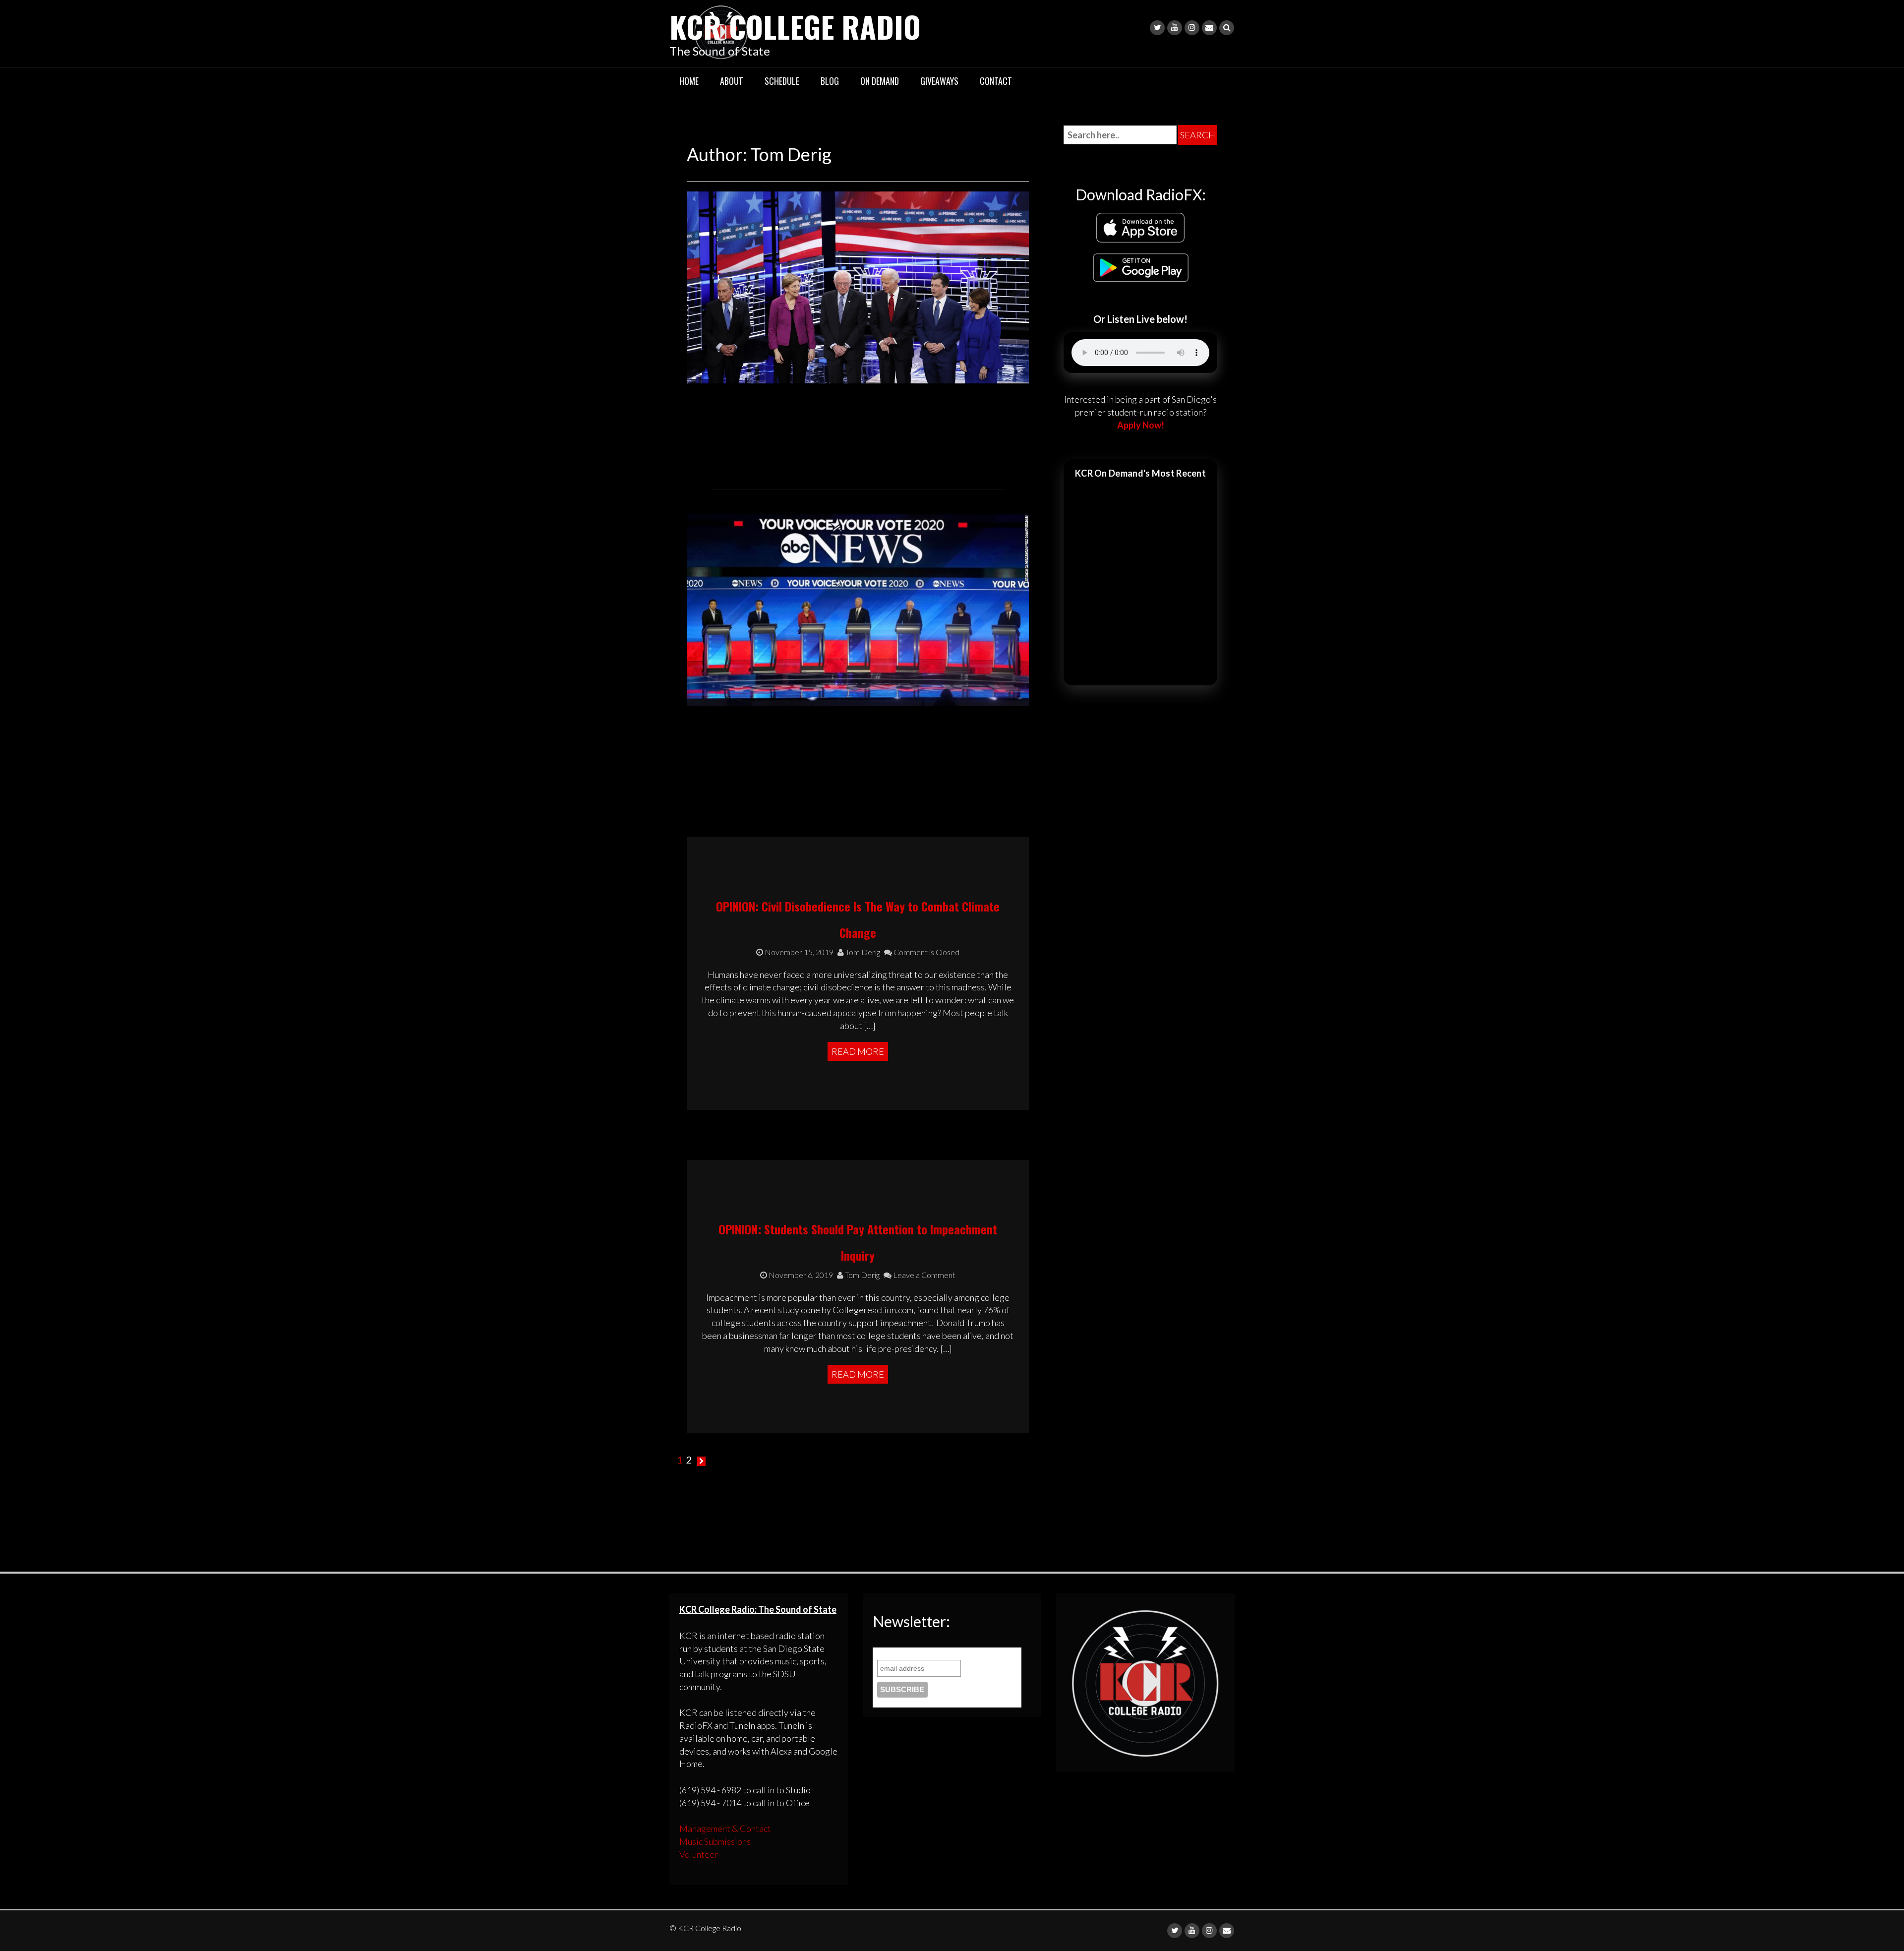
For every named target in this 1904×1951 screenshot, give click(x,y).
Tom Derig (862, 952)
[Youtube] (1175, 28)
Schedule (782, 81)
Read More (858, 1051)
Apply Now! (1141, 425)
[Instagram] (1192, 28)
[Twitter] (1157, 28)
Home (689, 81)
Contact (996, 81)
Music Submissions (715, 1841)
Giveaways (939, 81)
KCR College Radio (795, 26)
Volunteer (699, 1854)
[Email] (1209, 28)
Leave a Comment (923, 1275)
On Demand (880, 81)
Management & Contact (725, 1829)
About (732, 81)
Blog (830, 81)
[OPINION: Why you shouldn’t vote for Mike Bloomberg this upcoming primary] (858, 286)
